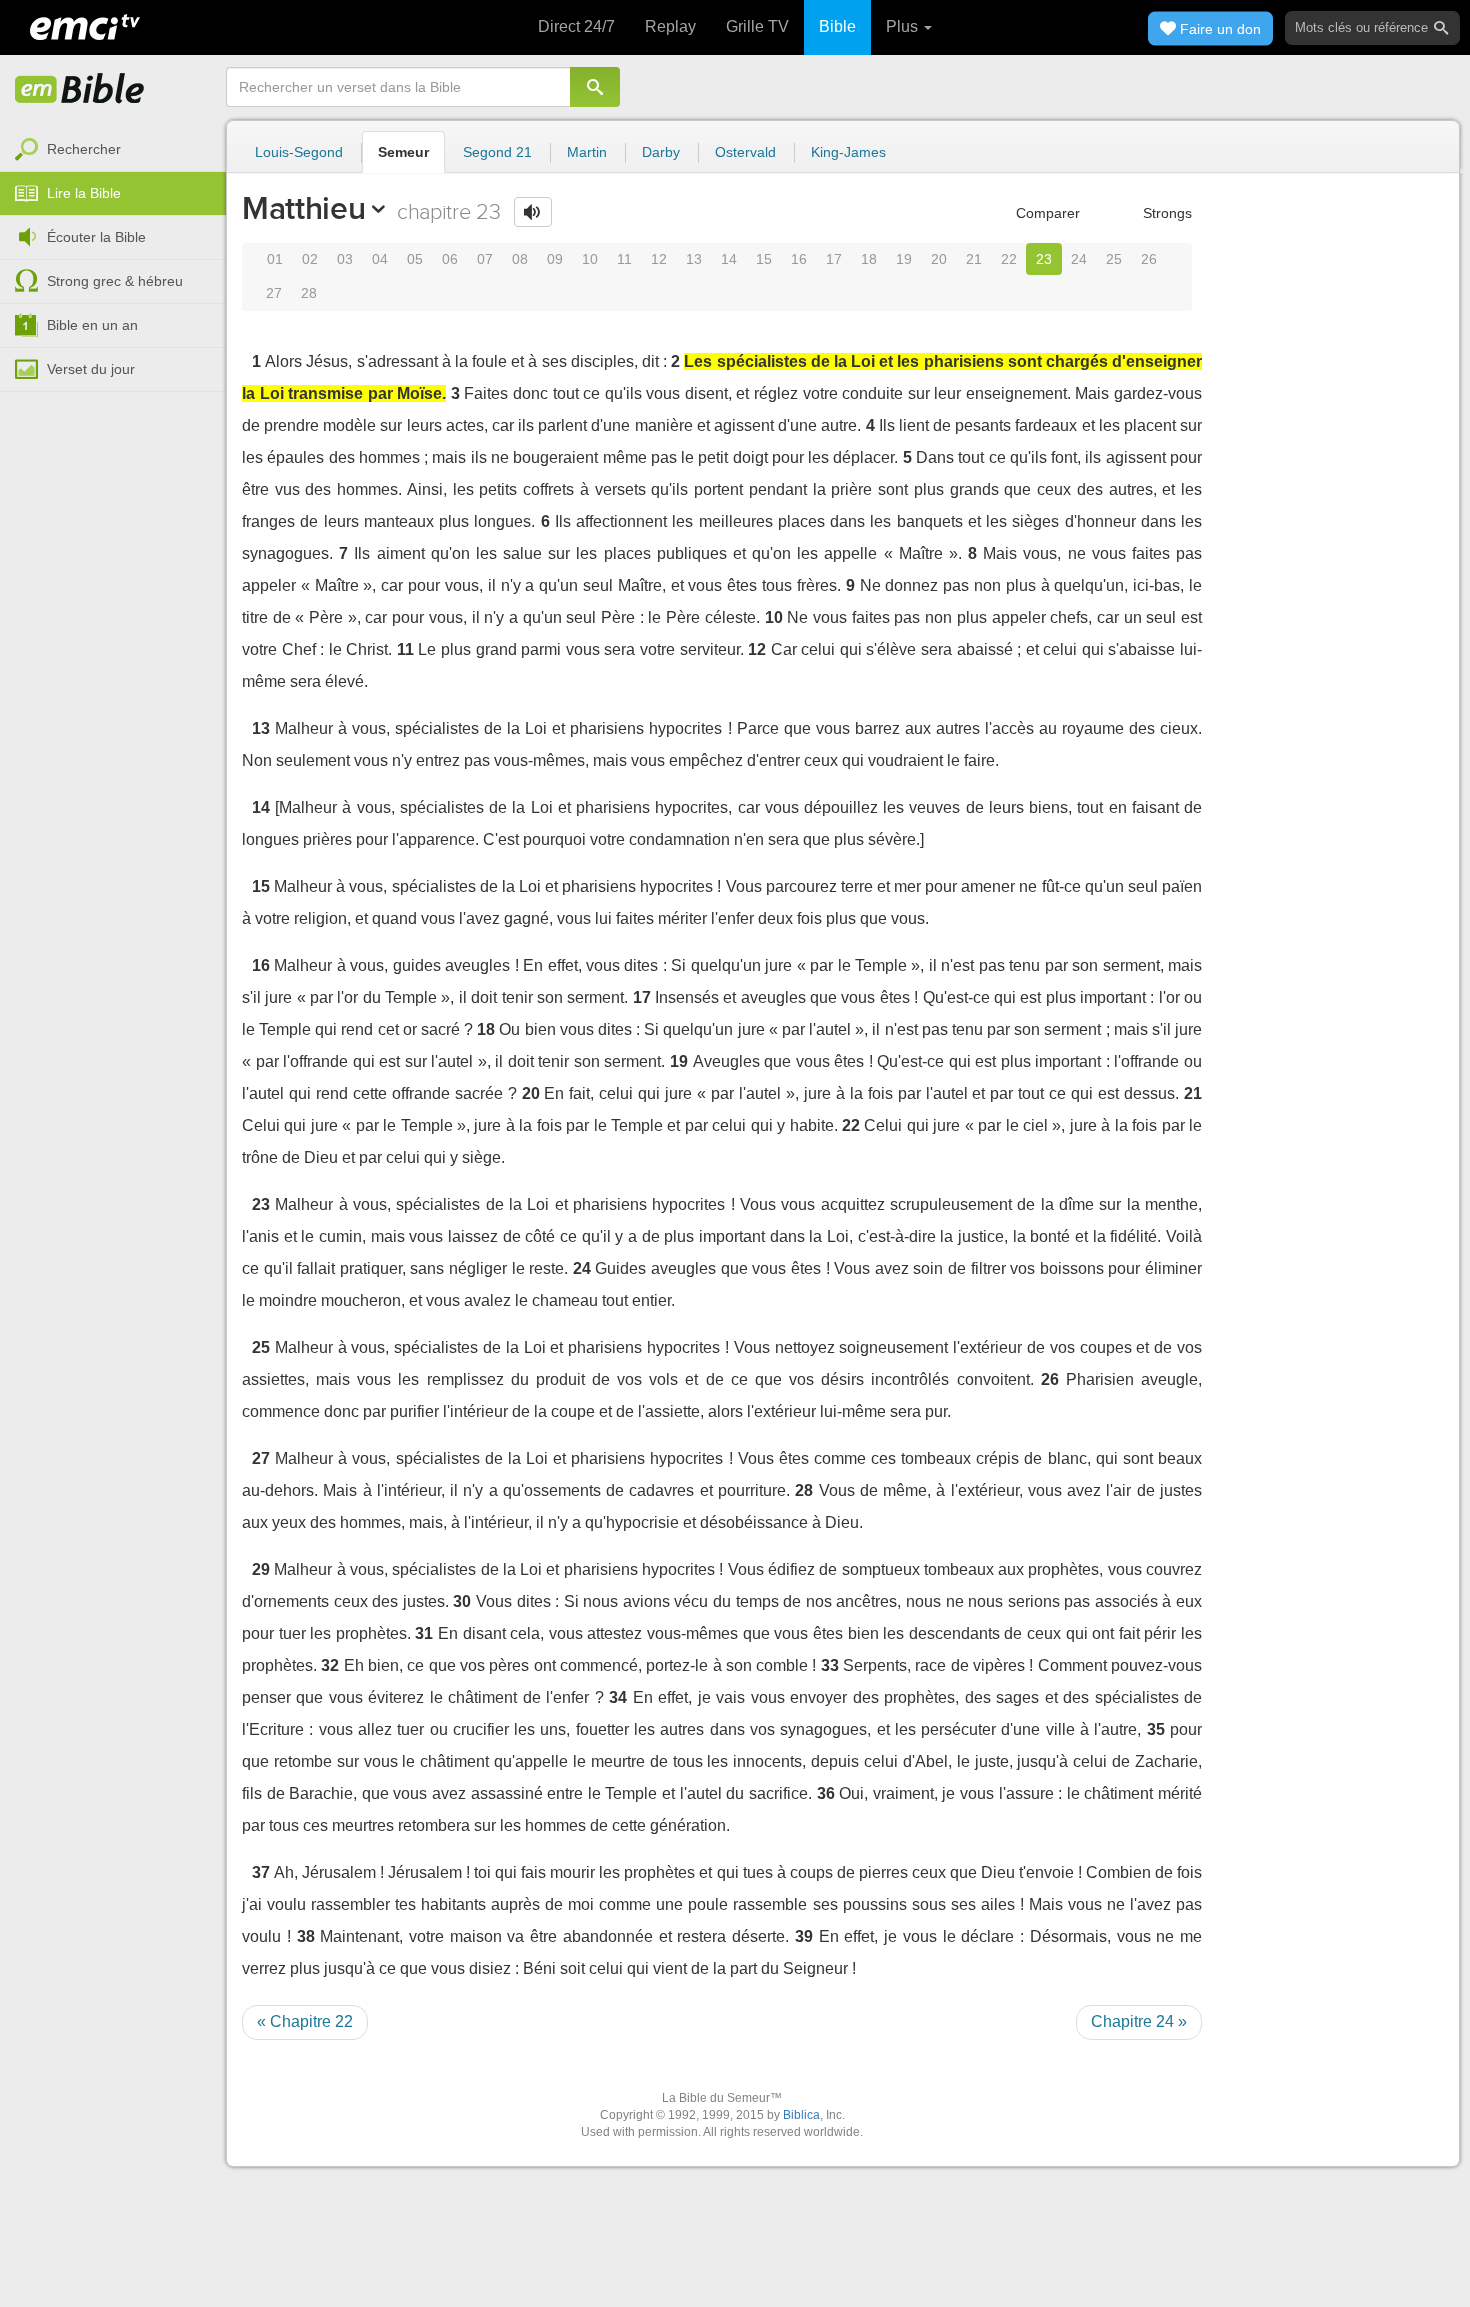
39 (804, 1936)
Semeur (403, 152)
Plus (904, 26)
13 (694, 259)
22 (1009, 259)
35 (1156, 1729)
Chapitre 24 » (1139, 2021)
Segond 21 (497, 152)
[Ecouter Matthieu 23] (533, 212)
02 (310, 259)
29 (261, 1569)
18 (869, 259)
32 (330, 1665)
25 (1114, 259)
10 (590, 259)
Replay (670, 26)
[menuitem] (113, 150)
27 (274, 293)
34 (618, 1697)
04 (380, 259)
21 (974, 259)
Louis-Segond (299, 152)
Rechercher (84, 149)
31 (424, 1633)
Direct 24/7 (576, 26)
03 (345, 259)
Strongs (1165, 213)
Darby (661, 152)
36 (826, 1793)
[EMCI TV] (85, 25)
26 (1149, 259)
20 (939, 259)
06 (450, 259)
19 (904, 259)
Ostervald (745, 152)
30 (462, 1601)
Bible (837, 26)
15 (764, 259)
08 (520, 259)
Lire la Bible (84, 193)
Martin (587, 152)
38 (306, 1936)
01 (275, 259)
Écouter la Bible (96, 237)
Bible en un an (92, 325)
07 (485, 259)
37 (261, 1872)
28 (309, 293)
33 (830, 1665)
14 (729, 259)
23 (1044, 259)
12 (659, 259)
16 (799, 259)
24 (1079, 259)
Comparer (1046, 213)
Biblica (801, 2115)
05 (415, 259)
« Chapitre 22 (305, 2021)
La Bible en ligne (80, 90)
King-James (848, 152)
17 (834, 259)
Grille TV (757, 26)
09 (555, 259)
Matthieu (303, 208)
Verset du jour (91, 369)
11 (624, 259)
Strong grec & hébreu (115, 281)
